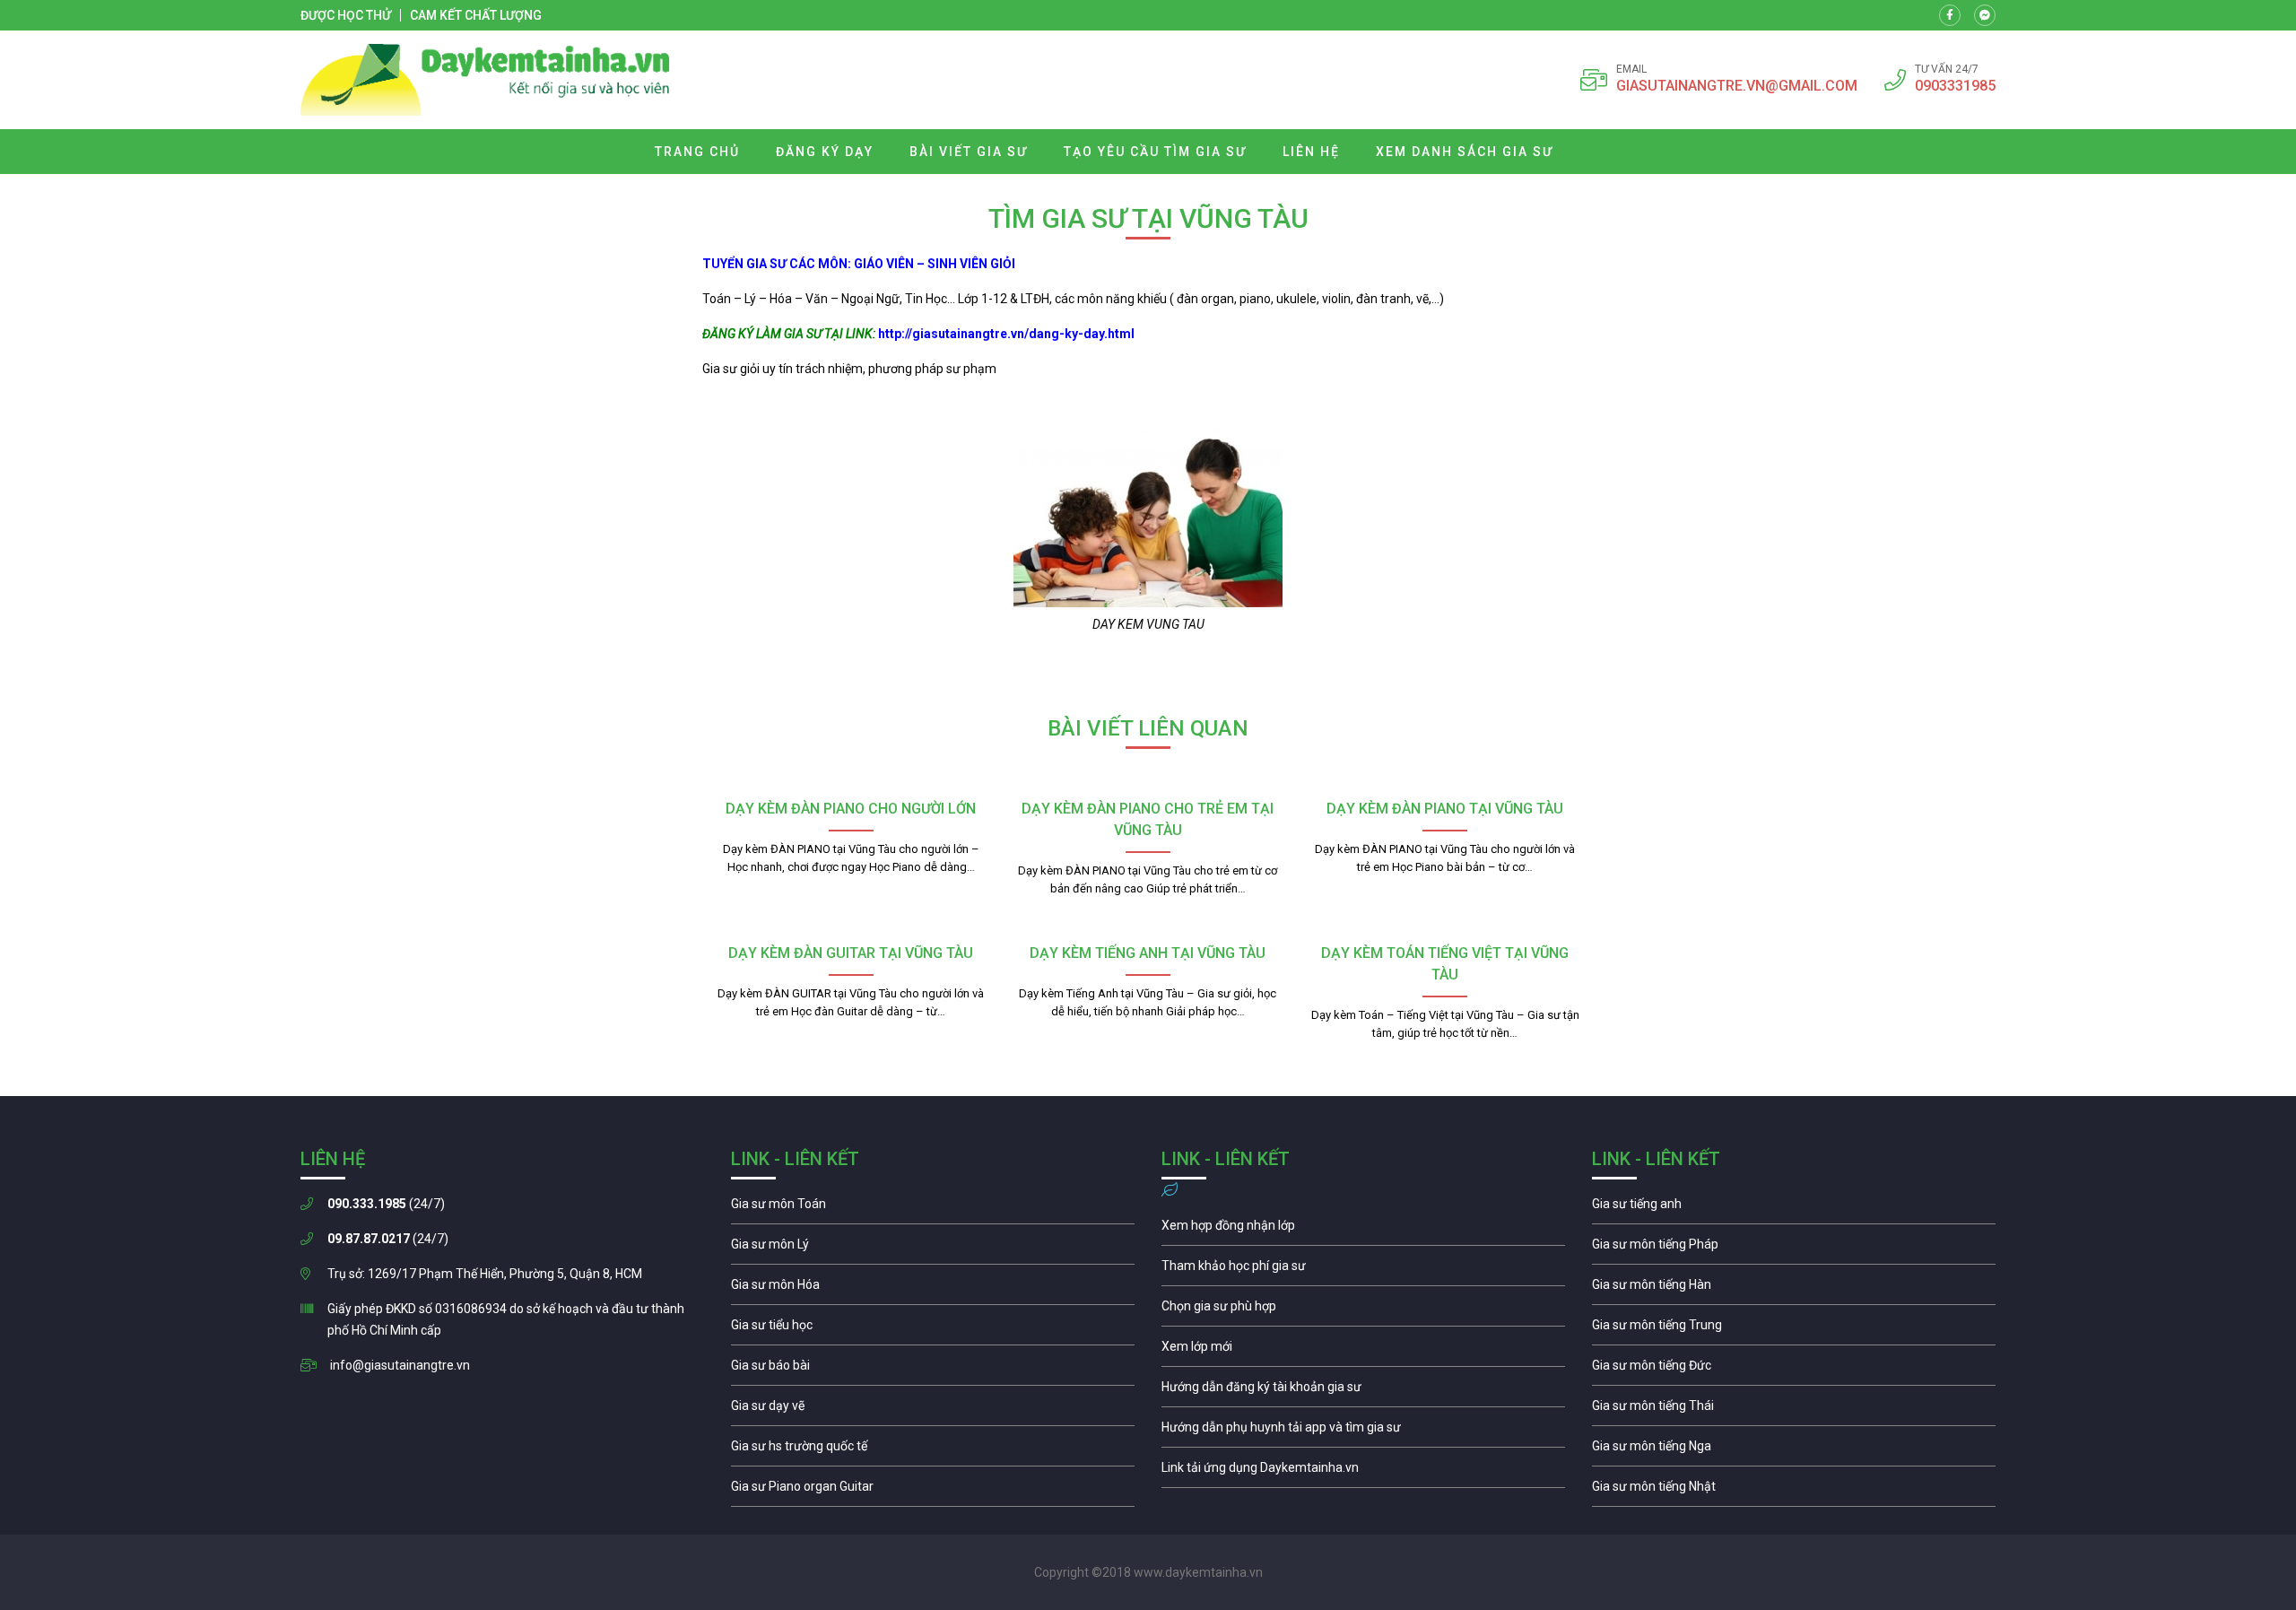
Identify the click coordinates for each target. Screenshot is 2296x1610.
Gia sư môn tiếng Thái (1794, 1410)
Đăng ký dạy (825, 152)
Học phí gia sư (1363, 1270)
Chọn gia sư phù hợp (1363, 1310)
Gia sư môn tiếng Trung (1794, 1329)
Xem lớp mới (1363, 1351)
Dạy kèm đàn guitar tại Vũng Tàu (851, 953)
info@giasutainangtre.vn (400, 1365)
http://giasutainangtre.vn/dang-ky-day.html (1006, 334)
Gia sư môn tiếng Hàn (1794, 1289)
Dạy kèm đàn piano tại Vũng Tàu (1445, 809)
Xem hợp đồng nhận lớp (1363, 1230)
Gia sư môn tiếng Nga (1363, 1472)
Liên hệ (1311, 152)
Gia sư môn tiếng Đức (1794, 1370)
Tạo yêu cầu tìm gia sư (1155, 152)
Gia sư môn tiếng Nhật (1794, 1491)
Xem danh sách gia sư (1465, 152)
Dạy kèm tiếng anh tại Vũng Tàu (1148, 953)
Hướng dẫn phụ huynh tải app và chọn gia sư (1363, 1432)
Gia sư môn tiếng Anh (1794, 1208)
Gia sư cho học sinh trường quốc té (933, 1450)
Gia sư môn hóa (933, 1289)
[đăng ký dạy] (485, 80)
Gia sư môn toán (933, 1208)
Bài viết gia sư (969, 152)
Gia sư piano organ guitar (933, 1491)
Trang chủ (697, 152)
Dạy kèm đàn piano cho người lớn (851, 809)
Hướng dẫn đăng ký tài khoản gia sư (1363, 1391)
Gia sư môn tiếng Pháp (1794, 1249)
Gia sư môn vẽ (933, 1410)
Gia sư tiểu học (933, 1329)
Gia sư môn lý (933, 1249)
